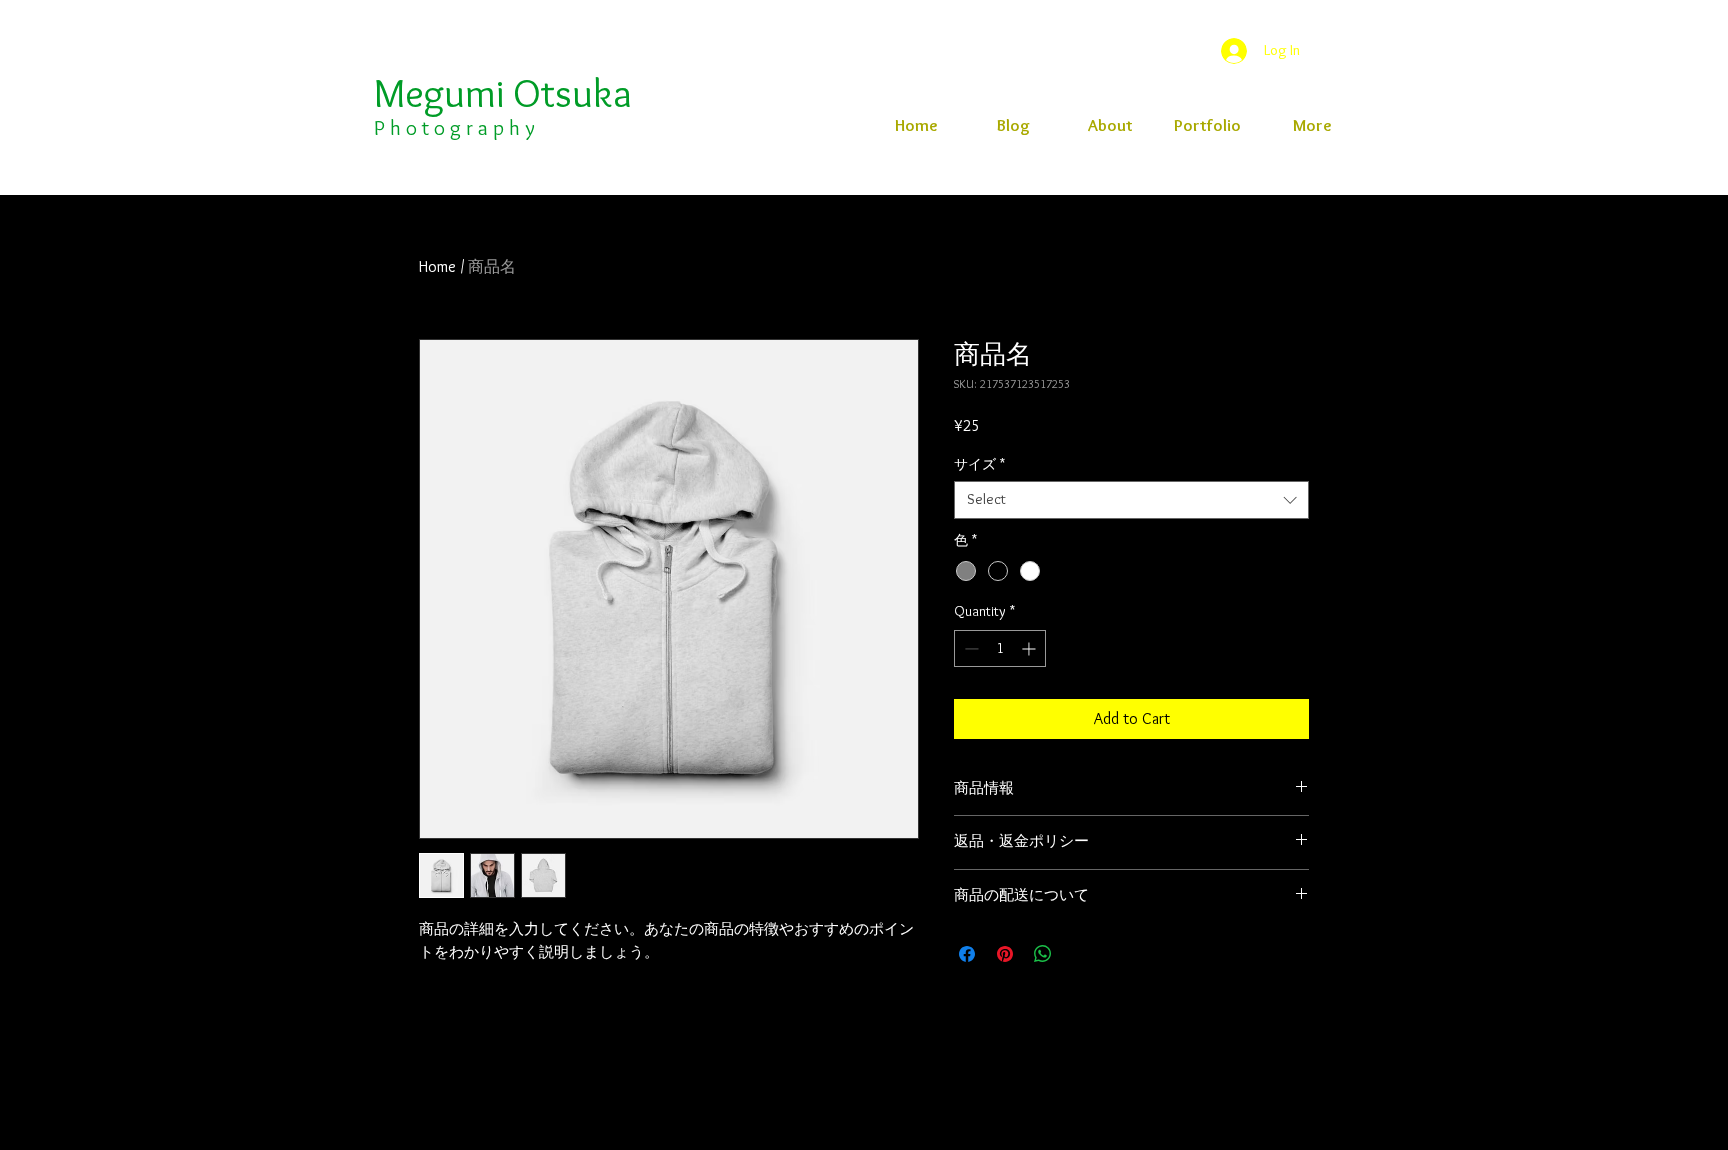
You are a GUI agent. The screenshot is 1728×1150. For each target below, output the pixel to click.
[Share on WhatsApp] (1043, 954)
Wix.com (1247, 1142)
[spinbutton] (1000, 648)
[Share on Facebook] (967, 954)
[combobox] (1131, 500)
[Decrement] (969, 648)
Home (437, 266)
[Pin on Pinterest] (1005, 954)
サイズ (979, 464)
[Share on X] (1081, 954)
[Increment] (1030, 648)
